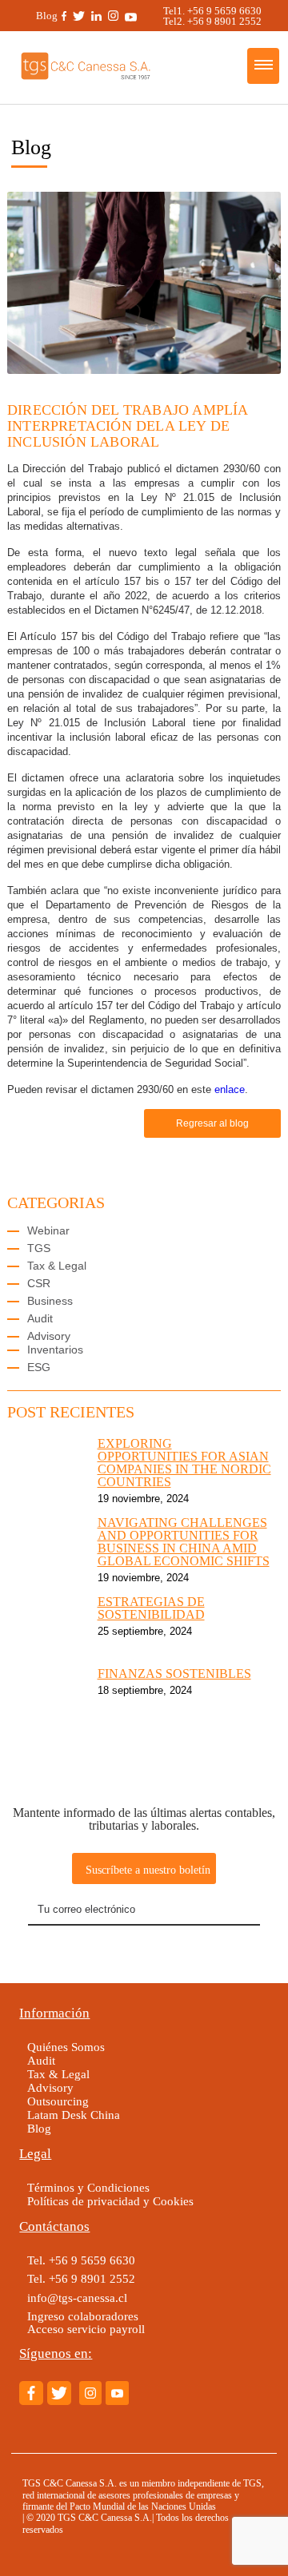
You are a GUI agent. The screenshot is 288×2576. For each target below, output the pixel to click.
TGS (39, 1248)
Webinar (48, 1230)
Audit (40, 1318)
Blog (47, 16)
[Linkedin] (96, 16)
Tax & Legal (57, 1266)
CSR (39, 1283)
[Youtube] (131, 16)
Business (50, 1301)
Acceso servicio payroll (86, 2329)
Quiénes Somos (66, 2047)
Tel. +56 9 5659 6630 (81, 2260)
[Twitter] (79, 16)
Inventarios (55, 1350)
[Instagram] (113, 16)
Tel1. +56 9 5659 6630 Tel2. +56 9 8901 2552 (217, 16)
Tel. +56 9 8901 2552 (81, 2278)
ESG (39, 1367)
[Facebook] (64, 16)
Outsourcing (58, 2101)
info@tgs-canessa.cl (77, 2298)
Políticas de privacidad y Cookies (110, 2201)
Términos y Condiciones (88, 2187)
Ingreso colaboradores (83, 2316)
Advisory (49, 1336)
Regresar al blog (212, 1123)
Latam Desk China (74, 2115)
